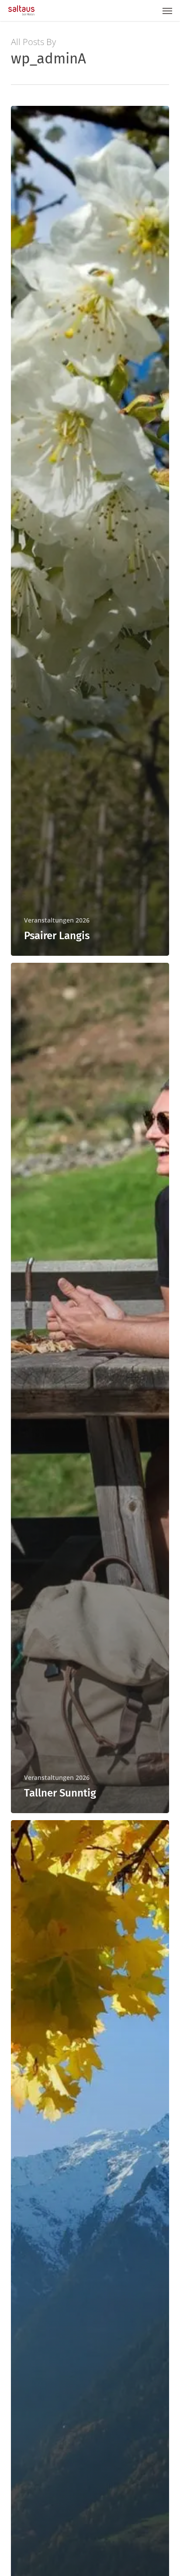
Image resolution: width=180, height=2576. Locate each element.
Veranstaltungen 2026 (57, 920)
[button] (167, 10)
